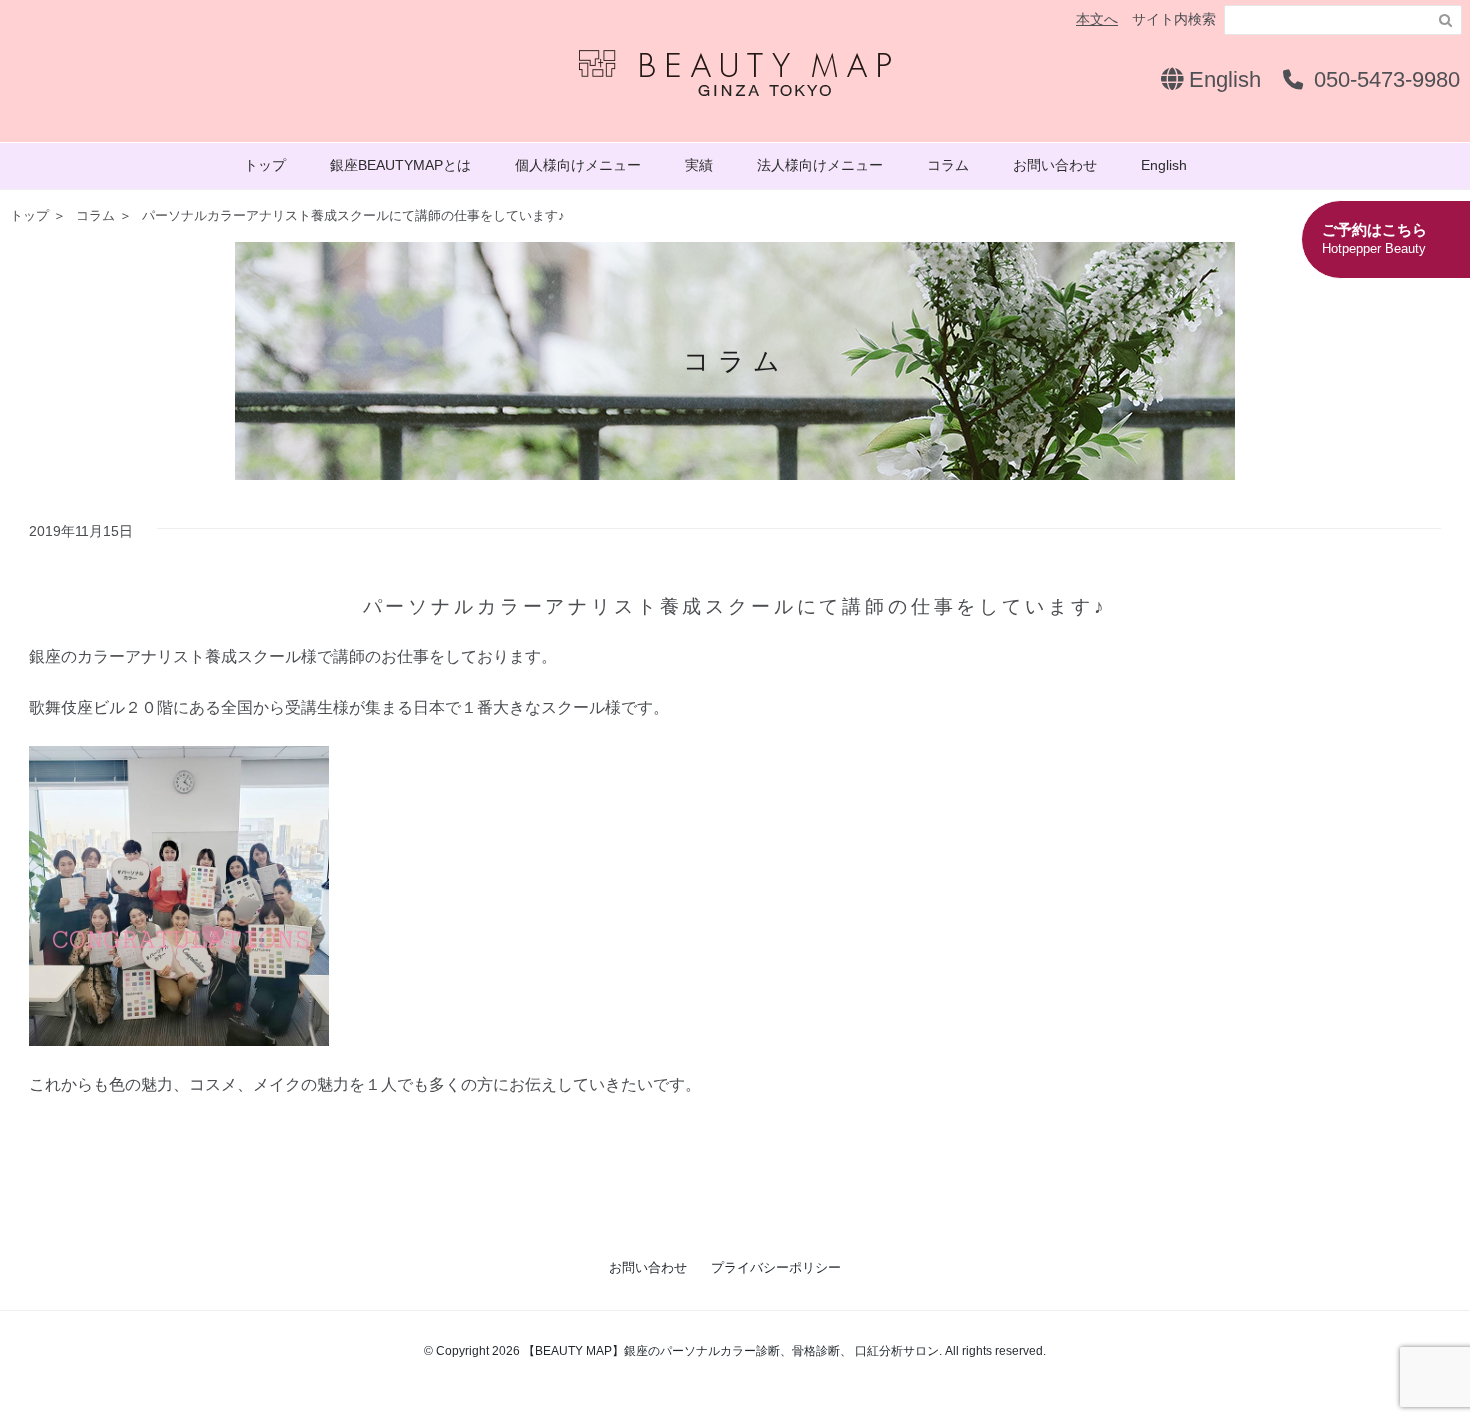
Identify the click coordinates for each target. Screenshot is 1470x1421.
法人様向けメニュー (820, 165)
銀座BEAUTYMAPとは (400, 165)
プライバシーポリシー (776, 1267)
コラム (948, 165)
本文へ (1097, 19)
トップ (265, 165)
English (1222, 79)
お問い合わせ (1055, 165)
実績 (699, 165)
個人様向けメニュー (578, 165)
